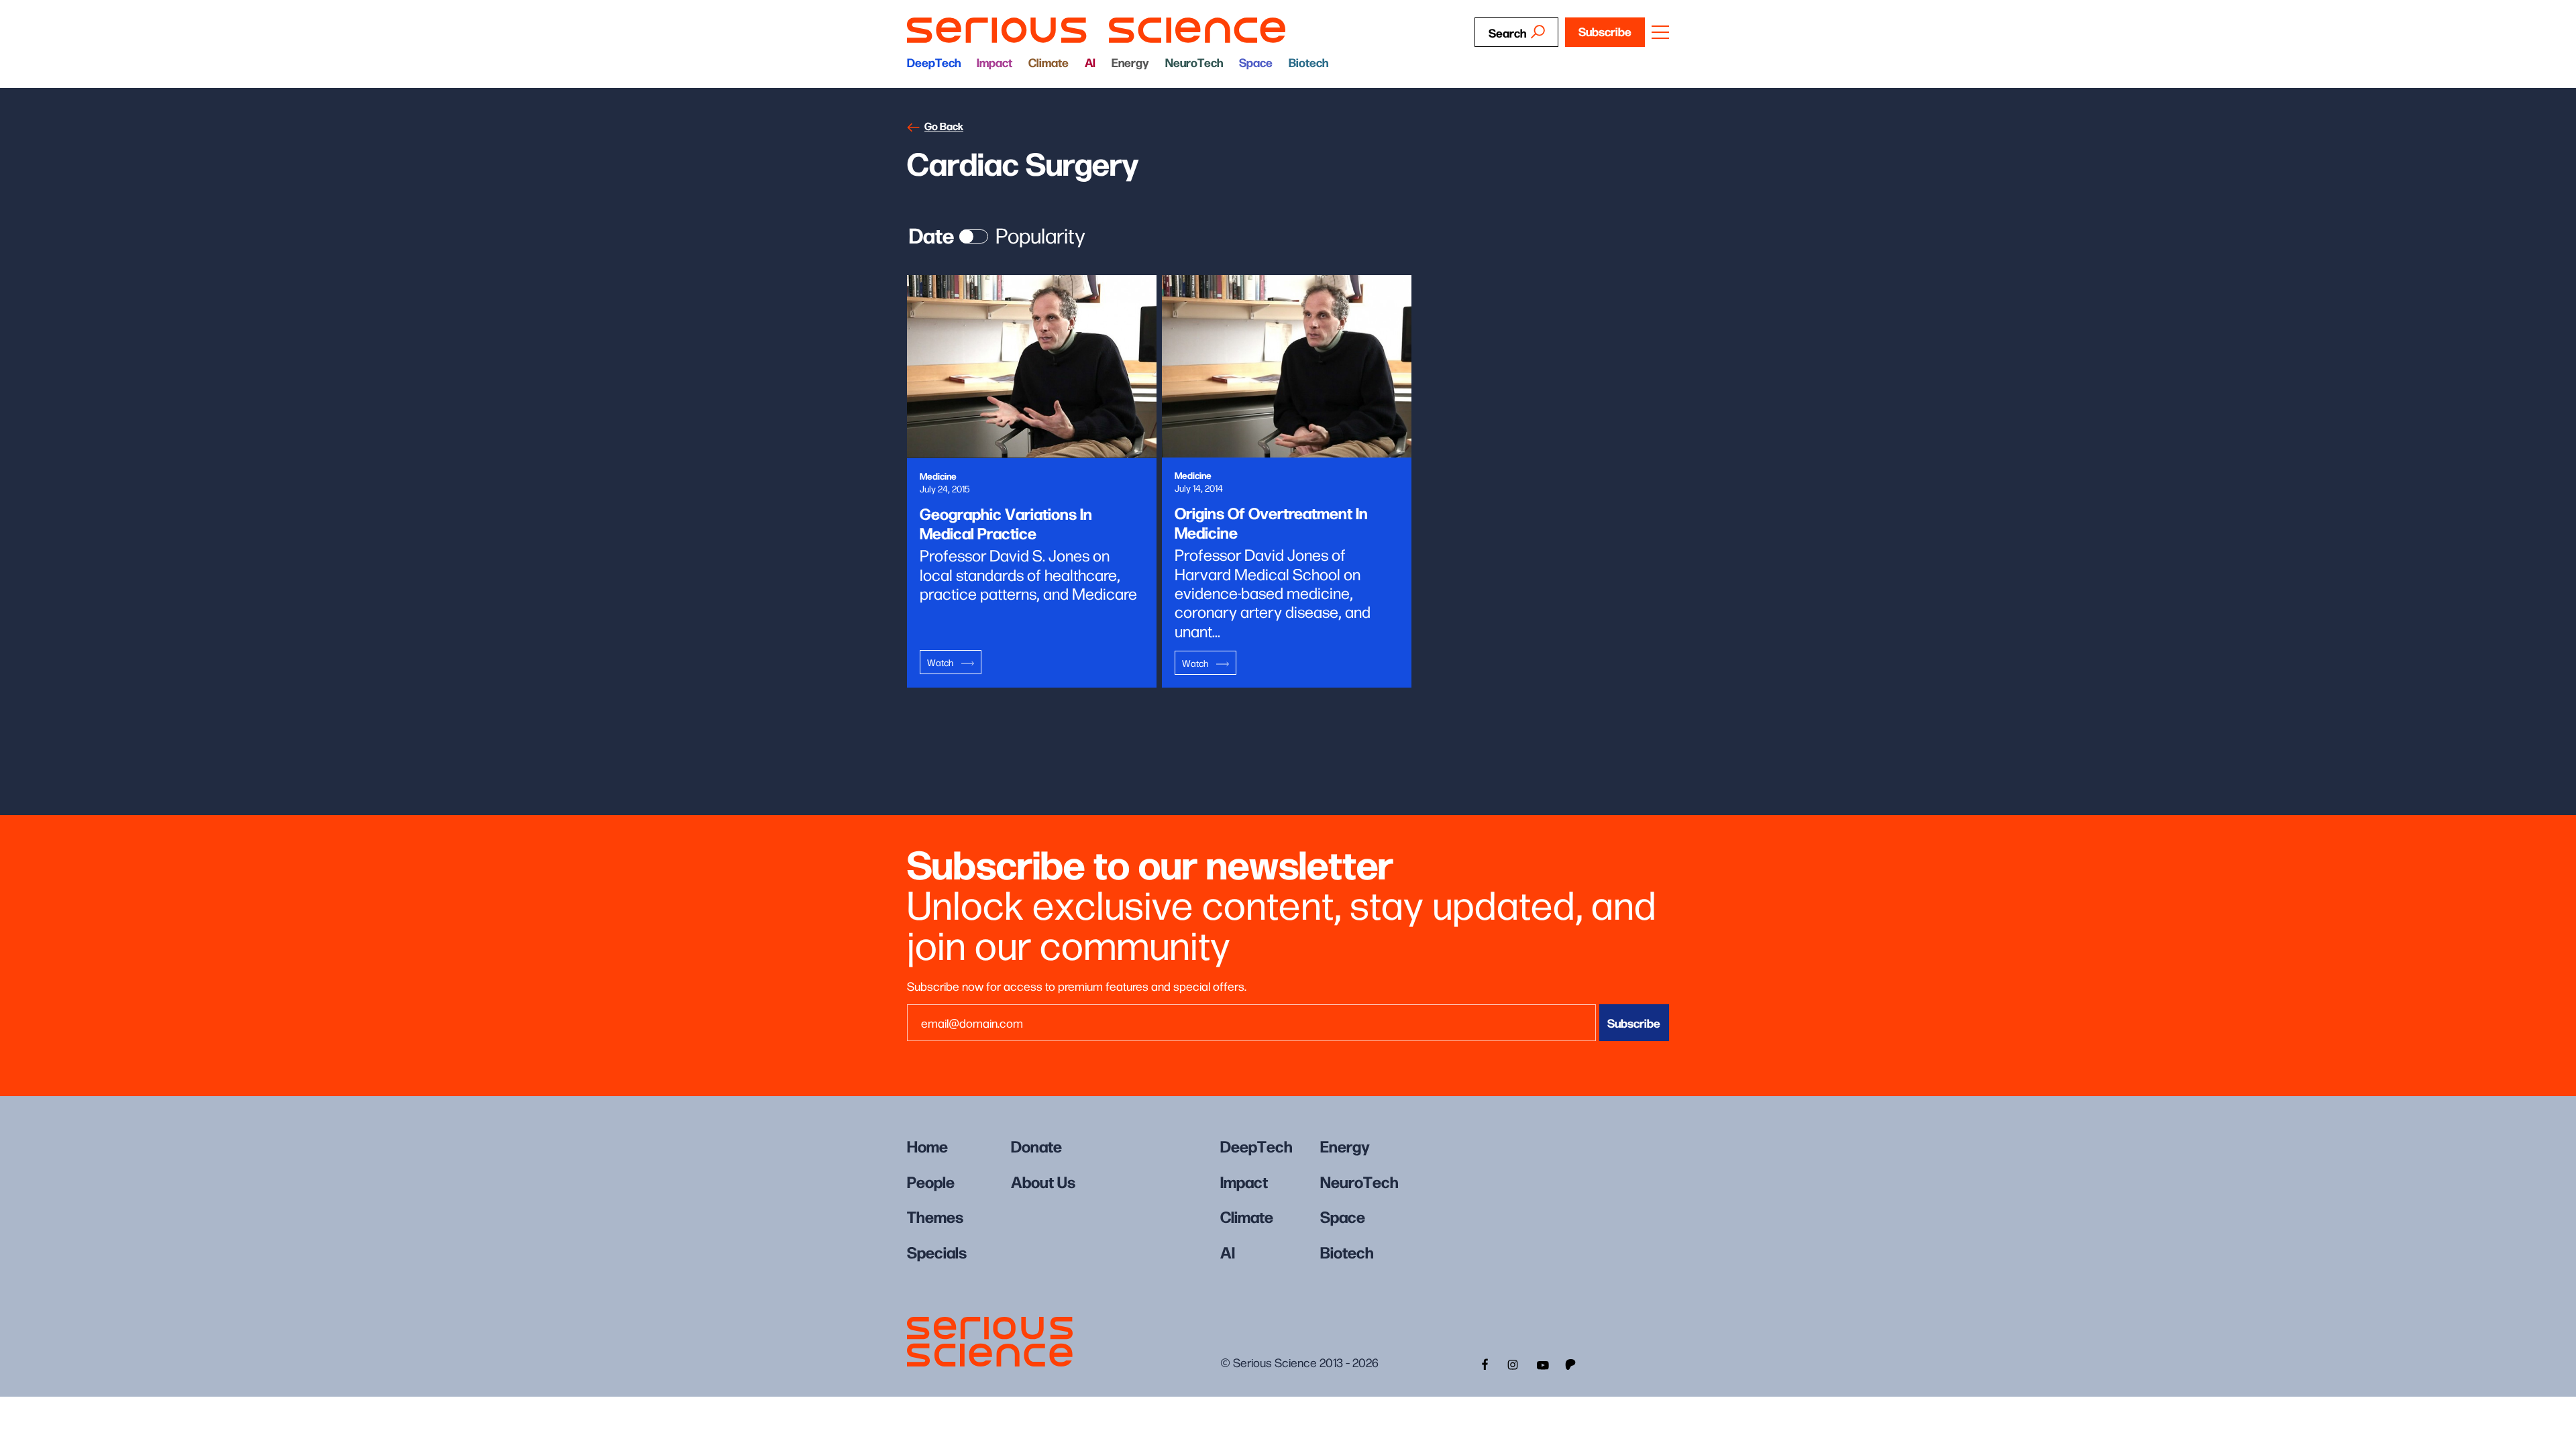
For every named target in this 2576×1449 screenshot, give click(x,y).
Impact (995, 62)
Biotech (1308, 62)
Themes (935, 1216)
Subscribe (1605, 31)
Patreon (1572, 1363)
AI (1090, 62)
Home (927, 1145)
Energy (1130, 62)
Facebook (1483, 1363)
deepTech (934, 62)
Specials (937, 1251)
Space (1256, 62)
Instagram (1513, 1363)
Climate (1049, 62)
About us (1043, 1181)
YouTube (1542, 1363)
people (931, 1181)
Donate (1036, 1145)
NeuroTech (1194, 62)
